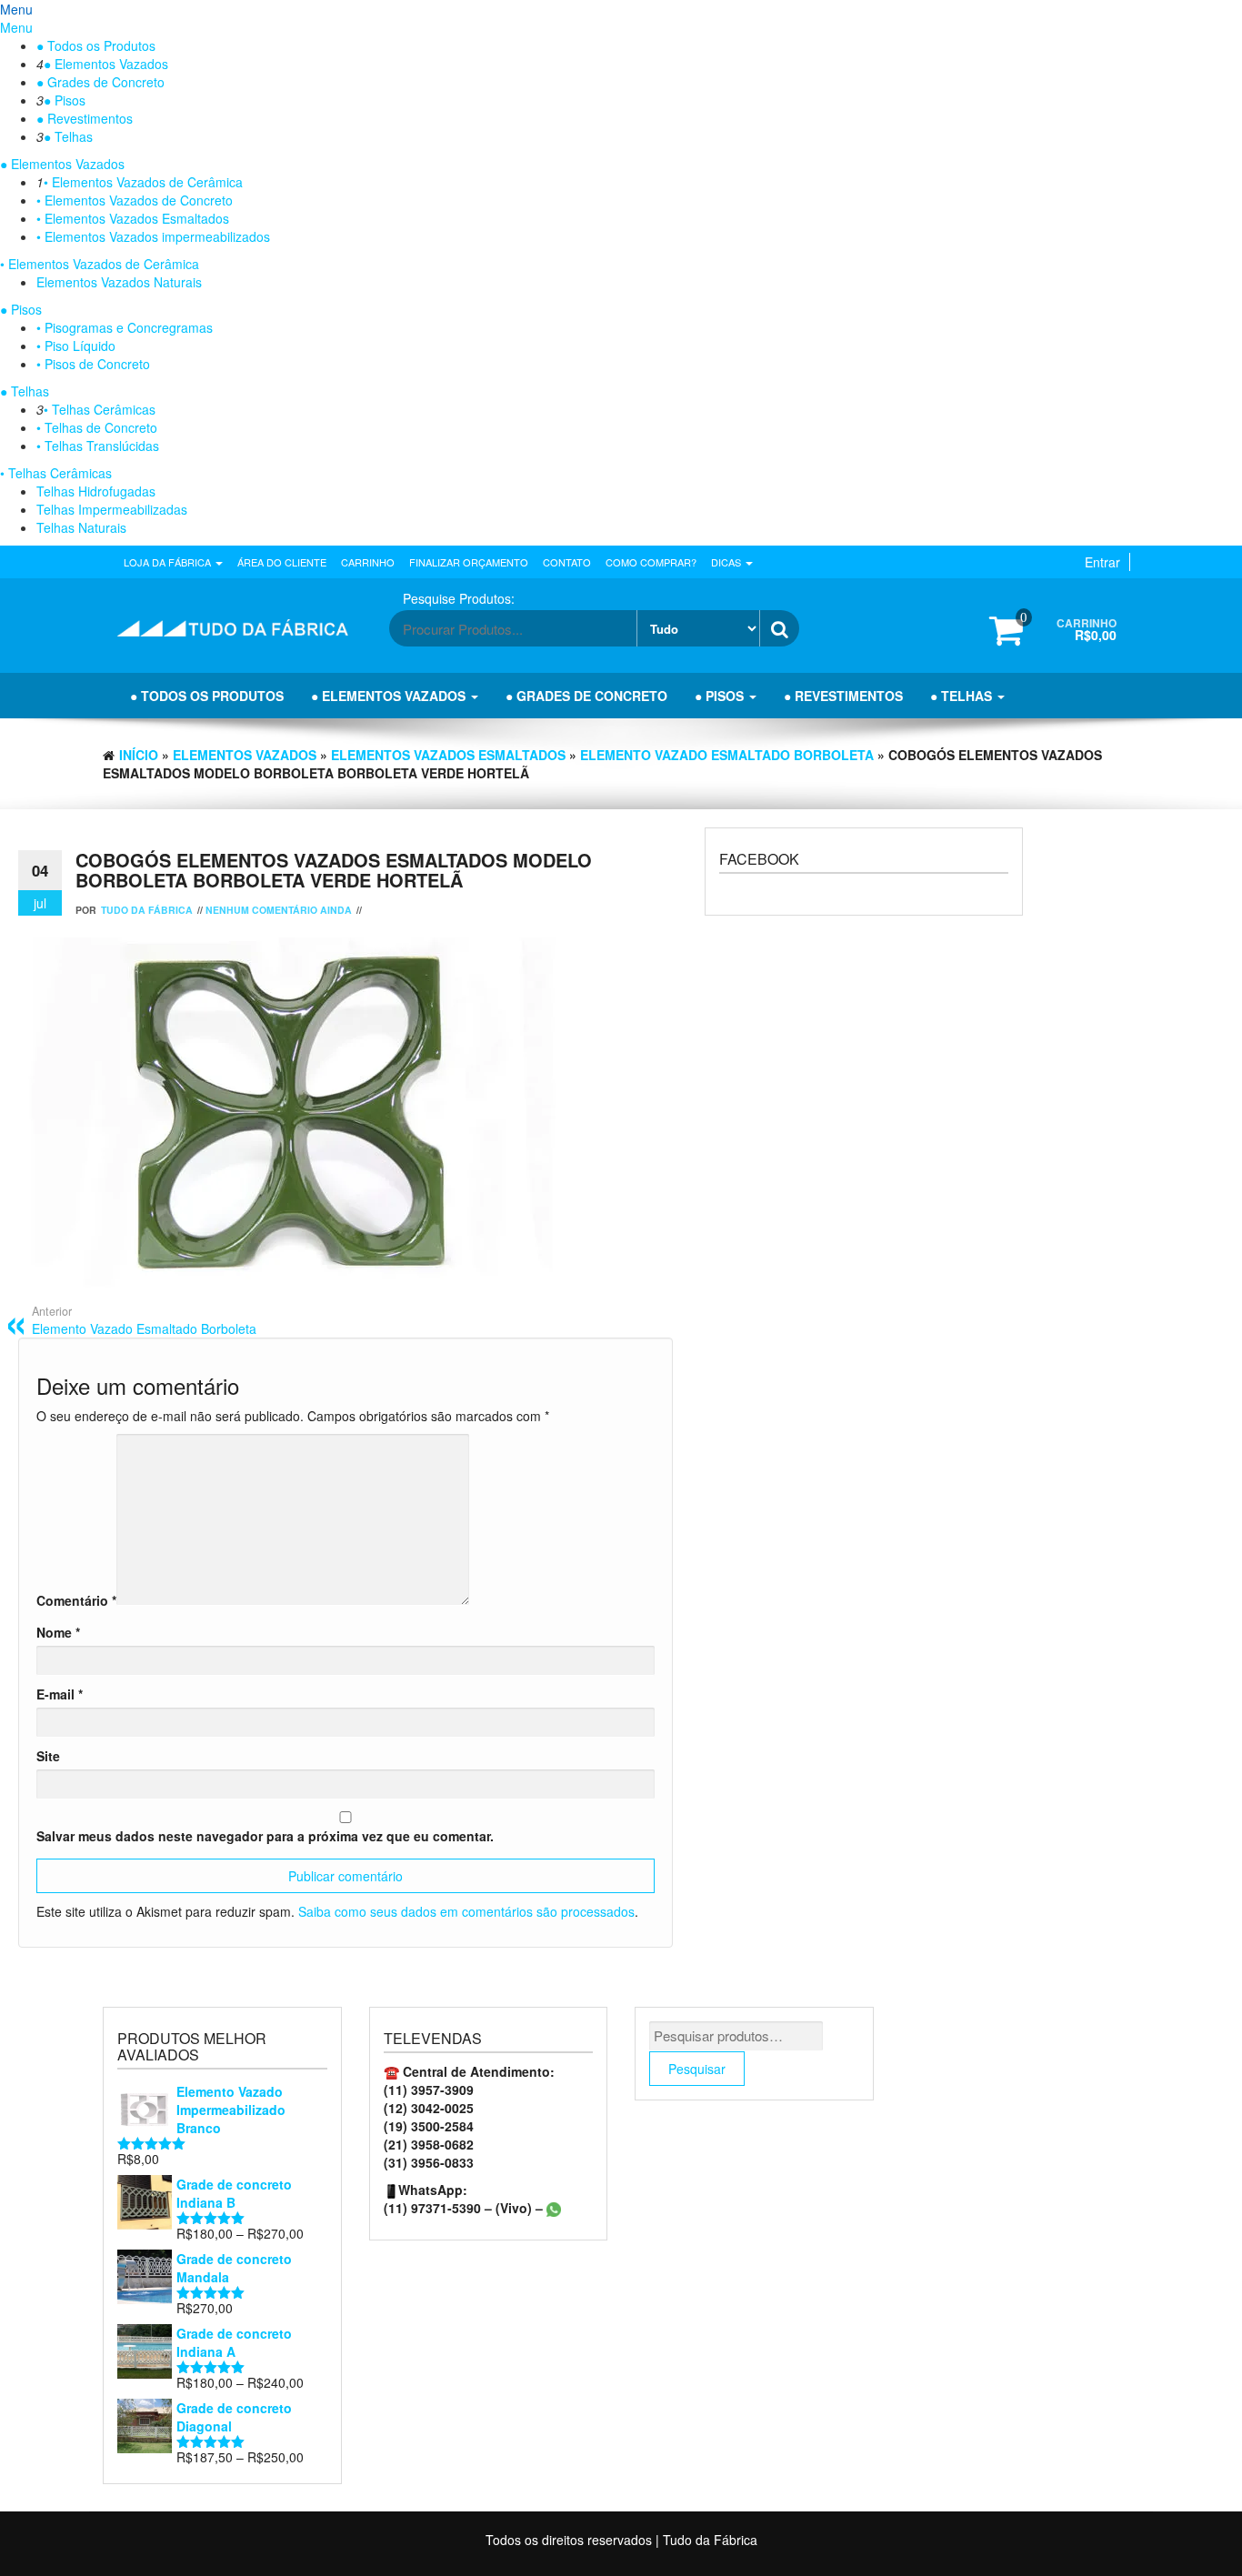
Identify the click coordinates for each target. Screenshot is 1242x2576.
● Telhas (68, 136)
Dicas (727, 562)
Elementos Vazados (245, 755)
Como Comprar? (651, 562)
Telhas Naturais (81, 527)
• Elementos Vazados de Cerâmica (143, 182)
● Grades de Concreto (100, 82)
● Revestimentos (85, 118)
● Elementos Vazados (106, 64)
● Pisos (65, 100)
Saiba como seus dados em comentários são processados (466, 1911)
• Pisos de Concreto (93, 364)
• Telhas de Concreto (97, 427)
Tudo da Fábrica (147, 910)
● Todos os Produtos (96, 45)
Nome (58, 1632)
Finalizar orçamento (469, 562)
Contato (567, 562)
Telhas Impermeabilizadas (112, 509)
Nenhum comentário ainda (279, 910)
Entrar (1102, 562)
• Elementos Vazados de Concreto (135, 200)
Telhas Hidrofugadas (96, 491)
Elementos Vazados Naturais (119, 282)
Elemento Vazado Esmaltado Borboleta (727, 755)
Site (48, 1756)
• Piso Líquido (76, 346)
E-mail (60, 1694)
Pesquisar (697, 2069)
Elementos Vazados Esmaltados (448, 755)
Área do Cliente (282, 562)
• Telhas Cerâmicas (100, 409)
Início (139, 755)
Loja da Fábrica (169, 562)
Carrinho (368, 562)
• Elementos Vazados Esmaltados (133, 218)
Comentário (76, 1600)
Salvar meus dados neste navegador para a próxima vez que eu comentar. (265, 1836)
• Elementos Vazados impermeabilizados (153, 236)
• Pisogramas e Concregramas (125, 327)
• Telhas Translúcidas (98, 446)
